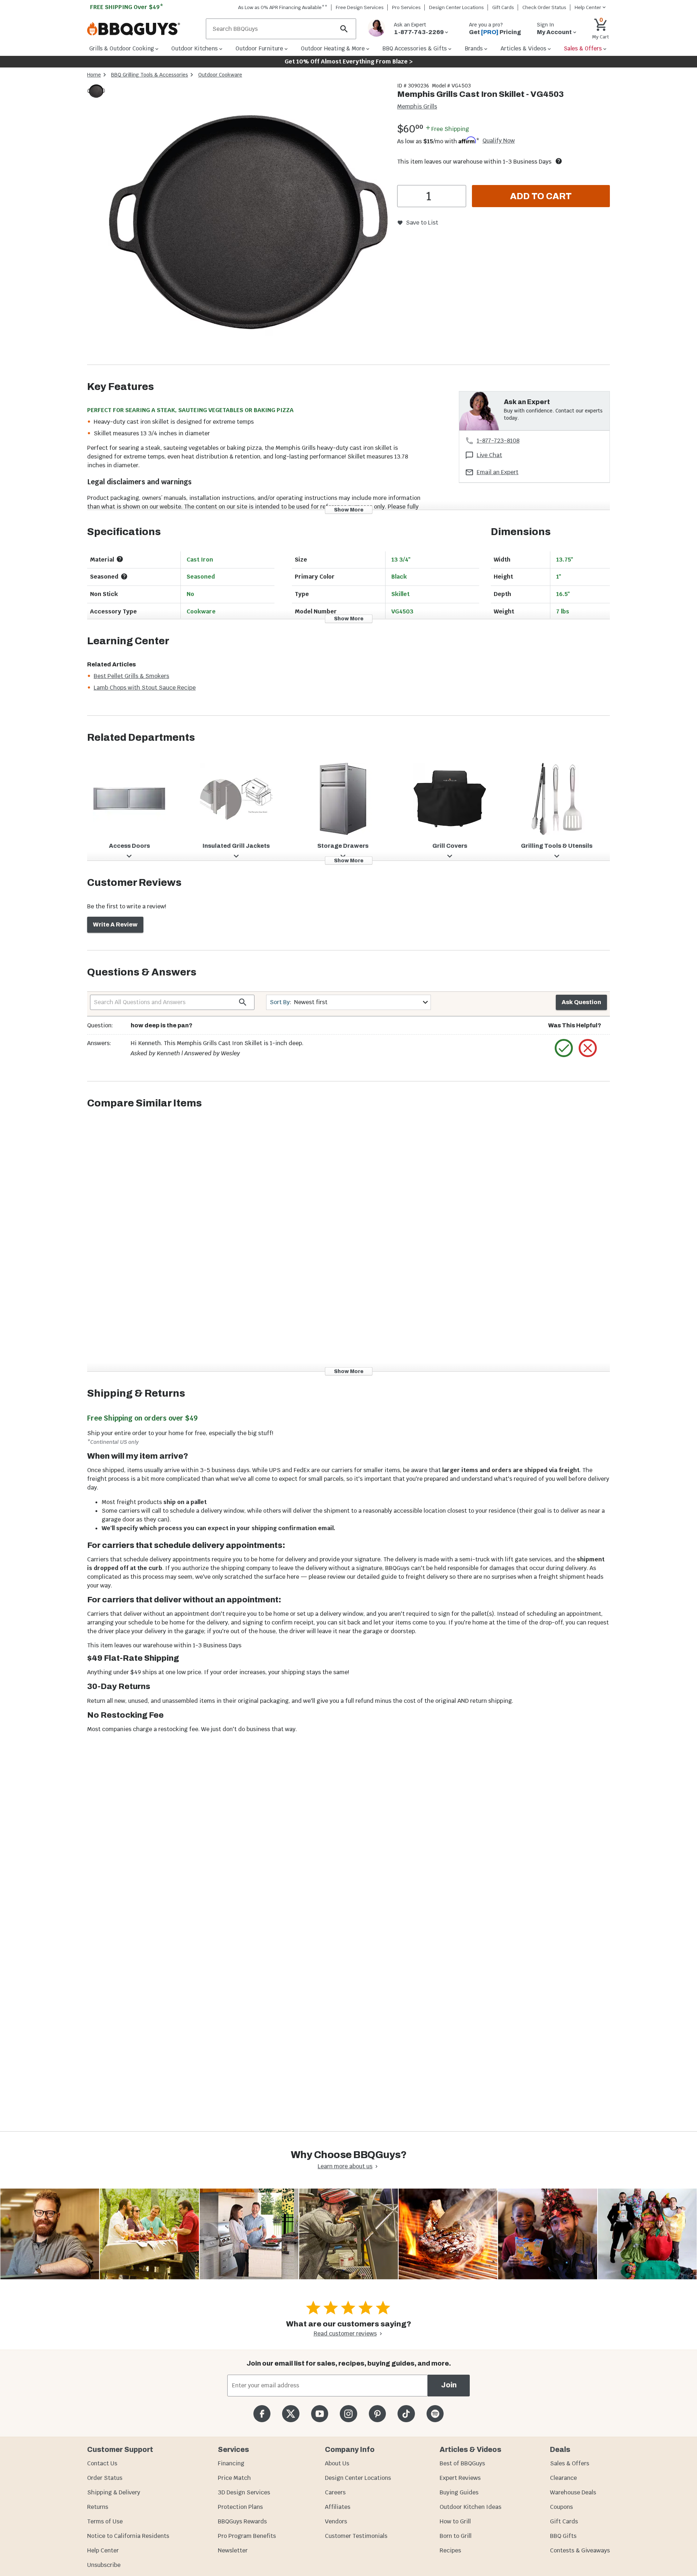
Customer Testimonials (356, 2536)
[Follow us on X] (291, 2414)
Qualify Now (499, 141)
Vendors (336, 2521)
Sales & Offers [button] (583, 48)
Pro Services (406, 7)
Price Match (234, 2478)
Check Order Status (544, 7)
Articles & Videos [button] (523, 48)
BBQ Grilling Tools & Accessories (150, 75)
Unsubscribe (104, 2565)
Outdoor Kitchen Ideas (470, 2507)
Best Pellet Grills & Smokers (131, 676)
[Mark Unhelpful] (588, 1048)
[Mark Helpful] (564, 1048)
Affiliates (338, 2507)
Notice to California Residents (128, 2536)
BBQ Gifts (563, 2536)
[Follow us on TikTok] (406, 2414)
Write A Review (115, 925)
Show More (349, 510)
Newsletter (233, 2550)
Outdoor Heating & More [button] (333, 48)
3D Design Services (244, 2492)
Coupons (561, 2507)
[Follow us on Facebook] (262, 2414)
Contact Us (102, 2463)
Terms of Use (105, 2521)
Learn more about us (345, 2166)
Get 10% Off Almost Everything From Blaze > (349, 61)
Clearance (563, 2478)
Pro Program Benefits (247, 2536)
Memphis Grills (417, 106)
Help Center (103, 2550)
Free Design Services (360, 7)
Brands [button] (474, 48)
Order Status (105, 2478)
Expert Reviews (460, 2478)
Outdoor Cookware (220, 75)
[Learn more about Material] (120, 559)
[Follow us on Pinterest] (377, 2414)
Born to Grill (456, 2536)
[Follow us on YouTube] (320, 2414)
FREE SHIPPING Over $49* (127, 7)
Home (94, 75)
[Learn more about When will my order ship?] (559, 161)
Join (449, 2385)
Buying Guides (459, 2492)
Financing (231, 2463)
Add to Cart (541, 196)
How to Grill (455, 2521)
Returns (98, 2507)
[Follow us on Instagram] (348, 2414)
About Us (337, 2463)
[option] (96, 98)
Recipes (450, 2550)
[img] (248, 223)
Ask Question (581, 1002)
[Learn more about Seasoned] (124, 576)
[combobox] (348, 1002)
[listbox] (97, 92)
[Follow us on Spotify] (435, 2414)
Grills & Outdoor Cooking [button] (122, 48)
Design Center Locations (456, 7)
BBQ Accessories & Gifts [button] (415, 48)
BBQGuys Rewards (242, 2521)
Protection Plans (240, 2507)
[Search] (344, 29)
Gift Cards (503, 7)
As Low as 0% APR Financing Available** (283, 7)
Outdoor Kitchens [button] (195, 48)
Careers (335, 2492)
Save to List (422, 223)
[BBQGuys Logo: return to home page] (144, 29)
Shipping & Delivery (114, 2492)
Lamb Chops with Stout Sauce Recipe (145, 688)
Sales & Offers (570, 2463)
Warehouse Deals (573, 2492)
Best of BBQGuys (462, 2463)
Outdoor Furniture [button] (259, 48)
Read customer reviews (345, 2333)
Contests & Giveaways (580, 2550)
